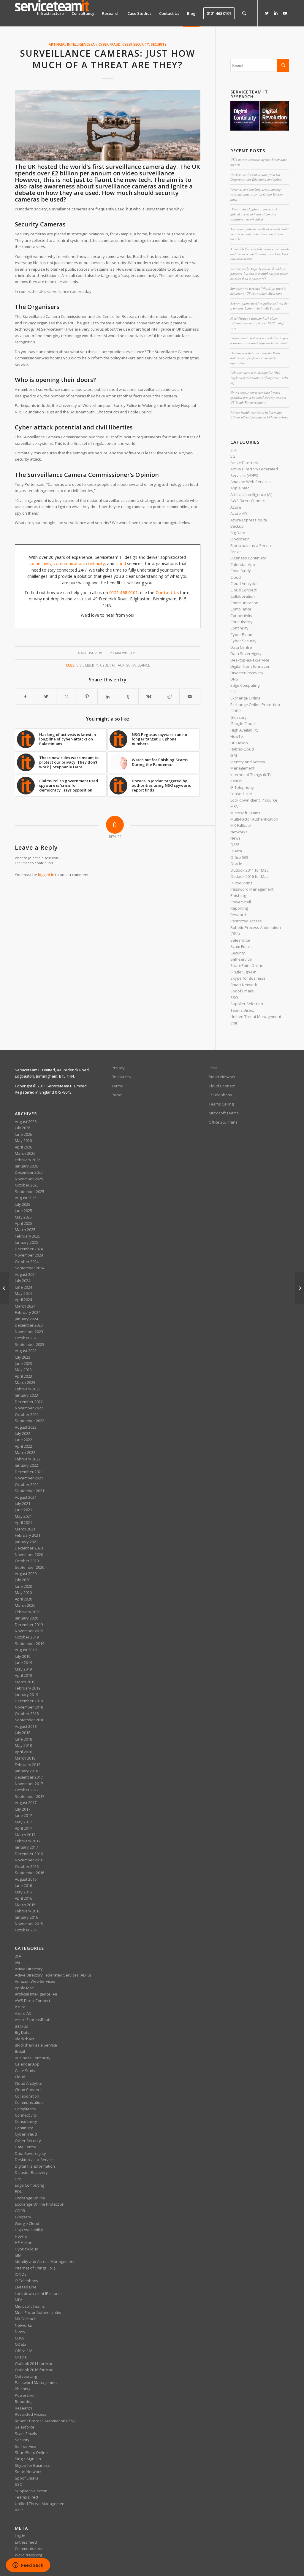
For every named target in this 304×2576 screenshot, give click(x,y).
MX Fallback (241, 825)
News (235, 838)
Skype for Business (248, 978)
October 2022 (27, 1414)
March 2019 (25, 1682)
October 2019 (27, 1637)
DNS (234, 679)
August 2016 (26, 1879)
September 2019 (30, 1644)
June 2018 (23, 1739)
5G (233, 456)
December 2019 (29, 1625)
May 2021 (23, 1516)
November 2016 (29, 1860)
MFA (234, 806)
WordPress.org (28, 2555)
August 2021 (26, 1497)
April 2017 (23, 1828)
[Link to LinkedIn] (276, 13)
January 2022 (26, 1465)
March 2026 (25, 1153)
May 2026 (23, 1141)
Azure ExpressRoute (249, 520)
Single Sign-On (243, 972)
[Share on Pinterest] (87, 697)
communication (69, 563)
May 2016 (23, 1892)
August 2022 (26, 1427)
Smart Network (244, 985)
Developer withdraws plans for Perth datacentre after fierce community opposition (255, 358)
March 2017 (25, 1835)
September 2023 (30, 1344)
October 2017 (27, 1790)
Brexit (236, 552)
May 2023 (23, 1370)
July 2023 (23, 1357)
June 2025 (23, 1211)
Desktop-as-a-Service (250, 660)
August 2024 (26, 1274)
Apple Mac (240, 488)
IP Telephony (242, 787)
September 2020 (30, 1567)
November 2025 (29, 1179)
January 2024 (26, 1319)
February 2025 (28, 1236)
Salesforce (240, 940)
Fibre (213, 1068)
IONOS (236, 781)
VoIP (234, 1023)
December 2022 (29, 1402)
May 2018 (23, 1745)
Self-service (241, 959)
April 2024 (23, 1300)
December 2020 (29, 1548)
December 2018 (29, 1701)
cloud (121, 563)
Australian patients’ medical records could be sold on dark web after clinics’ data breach (259, 234)
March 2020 (25, 1605)
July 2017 (23, 1809)
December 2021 (29, 1472)
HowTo (237, 736)
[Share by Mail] (190, 697)
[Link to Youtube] (285, 13)
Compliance (241, 609)
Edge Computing (245, 685)
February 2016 (28, 1911)
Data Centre (241, 647)
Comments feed (29, 2548)
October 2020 (27, 1561)
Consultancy (242, 622)
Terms (117, 1086)
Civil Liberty (87, 665)
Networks (239, 832)
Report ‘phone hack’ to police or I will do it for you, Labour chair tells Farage (259, 306)
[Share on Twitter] (46, 697)
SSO (234, 997)
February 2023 (28, 1389)
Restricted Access (246, 921)
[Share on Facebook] (25, 697)
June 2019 (23, 1663)
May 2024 (23, 1293)
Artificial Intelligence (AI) (73, 44)
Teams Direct (242, 1010)
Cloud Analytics (244, 583)
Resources (121, 1077)
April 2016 (23, 1898)
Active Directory (244, 463)
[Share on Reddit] (169, 697)
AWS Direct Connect (248, 501)
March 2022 (25, 1452)
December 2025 (29, 1172)
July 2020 (23, 1580)
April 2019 (23, 1675)
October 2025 (27, 1185)
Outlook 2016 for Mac (249, 876)
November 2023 (29, 1332)
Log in (20, 2536)
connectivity (40, 563)
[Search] (244, 13)
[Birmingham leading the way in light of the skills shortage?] (5, 1288)
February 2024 (28, 1312)
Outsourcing (241, 883)
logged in (46, 875)
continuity (95, 563)
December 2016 (29, 1854)
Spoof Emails (242, 991)
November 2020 (29, 1555)
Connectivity (241, 616)
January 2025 (26, 1242)
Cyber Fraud (110, 44)
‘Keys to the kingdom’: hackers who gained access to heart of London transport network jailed (255, 214)
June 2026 (23, 1134)
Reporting (239, 908)
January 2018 (26, 1771)
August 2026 (26, 1122)
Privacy (118, 1068)
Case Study (241, 571)
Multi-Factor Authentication (254, 819)
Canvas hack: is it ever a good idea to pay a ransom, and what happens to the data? (259, 340)
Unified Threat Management (256, 1016)
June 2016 (23, 1885)
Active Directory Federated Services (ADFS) (53, 1975)
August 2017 (26, 1803)
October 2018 (27, 1714)
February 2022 (28, 1459)
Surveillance (138, 665)
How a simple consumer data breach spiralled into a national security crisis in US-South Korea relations (258, 397)
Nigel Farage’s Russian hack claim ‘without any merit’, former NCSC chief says (257, 323)
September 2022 (30, 1421)
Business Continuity (248, 558)
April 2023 (23, 1376)
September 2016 (30, 1873)
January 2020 (26, 1618)
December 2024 (29, 1249)
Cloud (236, 577)
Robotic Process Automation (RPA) (45, 2421)
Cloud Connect (243, 590)
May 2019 (23, 1669)
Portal (117, 1095)
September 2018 (30, 1720)
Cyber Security (136, 44)
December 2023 (29, 1325)
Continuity (239, 628)
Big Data (238, 533)
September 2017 (30, 1796)
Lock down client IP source (254, 800)
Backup (237, 526)
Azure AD (239, 513)
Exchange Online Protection (255, 705)
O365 (235, 845)
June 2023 (23, 1363)
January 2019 (26, 1695)
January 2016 (26, 1917)
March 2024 (25, 1306)
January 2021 (26, 1542)
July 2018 (23, 1733)
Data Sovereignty (246, 653)
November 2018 (29, 1707)
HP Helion (239, 743)
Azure (236, 507)
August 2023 (26, 1351)
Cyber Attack (112, 665)
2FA (233, 450)
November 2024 (29, 1255)
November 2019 (29, 1631)
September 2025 (30, 1192)
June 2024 (23, 1287)
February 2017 (28, 1841)
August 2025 (26, 1198)
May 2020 (23, 1592)
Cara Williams (125, 653)
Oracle (236, 864)
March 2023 (25, 1382)
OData (236, 851)
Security (159, 44)
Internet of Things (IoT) (250, 775)
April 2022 (23, 1446)
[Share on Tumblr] (128, 697)
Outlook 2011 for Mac (249, 870)
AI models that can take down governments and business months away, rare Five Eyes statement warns (260, 254)
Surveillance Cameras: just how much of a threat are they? (107, 59)
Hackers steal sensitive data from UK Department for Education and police (256, 177)
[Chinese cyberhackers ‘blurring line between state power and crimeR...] (299, 1288)
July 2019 (23, 1656)
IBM (234, 755)
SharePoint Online (247, 965)
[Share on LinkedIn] (108, 697)
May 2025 (23, 1217)
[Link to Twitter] (267, 13)
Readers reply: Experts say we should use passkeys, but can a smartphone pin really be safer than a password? (259, 274)
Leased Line (241, 794)
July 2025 (23, 1204)
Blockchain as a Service (251, 545)
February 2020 (28, 1612)
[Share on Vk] (149, 697)
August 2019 (26, 1650)
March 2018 (25, 1758)
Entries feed (26, 2542)
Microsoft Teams (245, 813)
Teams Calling (221, 1104)
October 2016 (27, 1866)
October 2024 (27, 1262)
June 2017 (23, 1815)
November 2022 (29, 1408)
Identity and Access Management (45, 2261)
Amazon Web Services (251, 482)
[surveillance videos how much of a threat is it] (108, 125)
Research (239, 915)
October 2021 (27, 1484)
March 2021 (25, 1529)
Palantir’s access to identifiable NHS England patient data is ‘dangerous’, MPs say (259, 377)
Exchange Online (246, 698)
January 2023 (26, 1395)
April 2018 (23, 1752)
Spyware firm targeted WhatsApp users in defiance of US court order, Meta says (258, 291)
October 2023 (27, 1338)
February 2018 (28, 1765)
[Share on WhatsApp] (66, 697)
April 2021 (23, 1522)
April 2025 (23, 1223)
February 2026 (28, 1160)
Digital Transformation (250, 666)
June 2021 (23, 1510)
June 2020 (23, 1586)
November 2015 (29, 1924)
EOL (234, 692)
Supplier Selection (247, 1004)
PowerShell (241, 902)
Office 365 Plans (223, 1122)
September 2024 (30, 1268)
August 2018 (26, 1726)
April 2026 (23, 1147)
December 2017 (29, 1777)
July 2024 (23, 1281)
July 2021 (23, 1503)
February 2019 (28, 1688)
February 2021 (28, 1535)
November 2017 (29, 1784)
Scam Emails (242, 946)
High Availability (244, 730)
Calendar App (243, 564)
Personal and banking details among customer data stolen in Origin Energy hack (256, 194)
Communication (244, 603)
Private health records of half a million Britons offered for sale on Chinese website (259, 415)
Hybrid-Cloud (242, 749)
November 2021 (29, 1478)
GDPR (236, 711)
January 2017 (26, 1847)
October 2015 (27, 1930)
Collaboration (243, 596)
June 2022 (23, 1440)
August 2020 (26, 1573)
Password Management (252, 889)
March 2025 (25, 1230)
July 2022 (23, 1433)
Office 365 (239, 857)
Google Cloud (243, 724)
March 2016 (25, 1905)
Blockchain (240, 539)
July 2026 (23, 1128)
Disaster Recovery (247, 673)
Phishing (238, 895)
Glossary (239, 717)
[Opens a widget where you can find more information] (28, 2566)
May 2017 (23, 1822)
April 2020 (23, 1599)
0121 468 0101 (123, 593)
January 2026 (26, 1166)
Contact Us (167, 593)
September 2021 (30, 1491)
